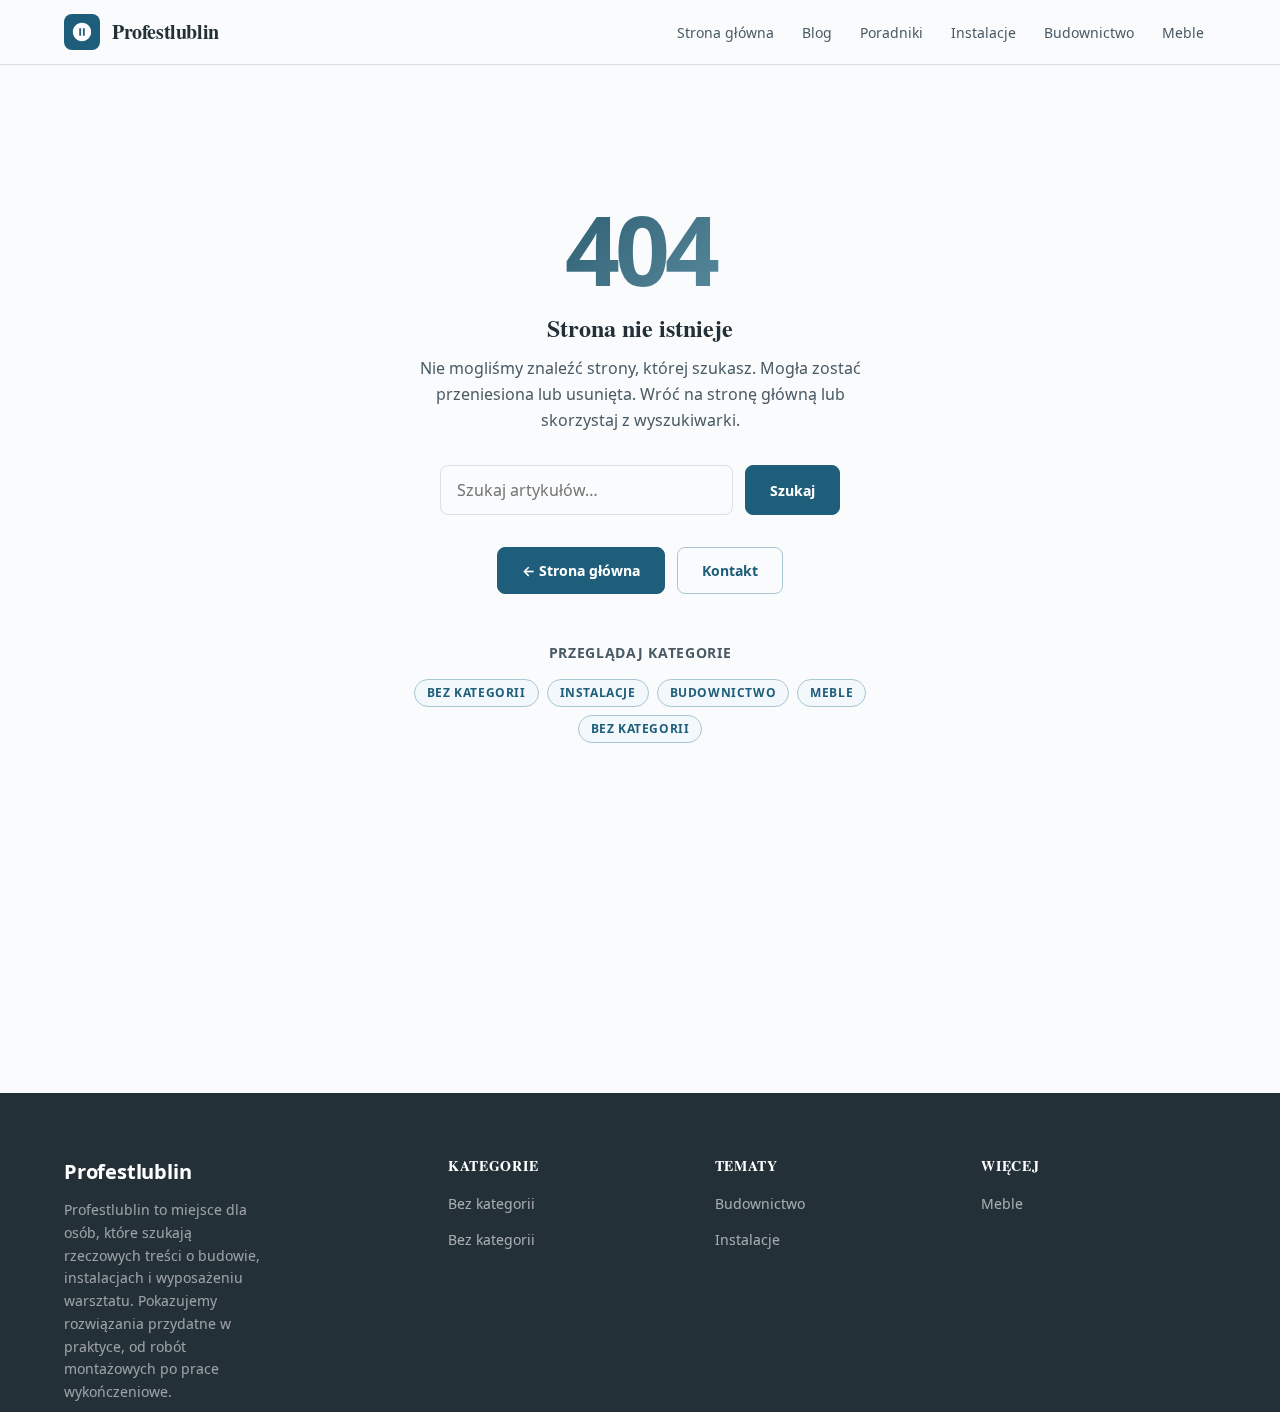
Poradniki (891, 32)
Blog (817, 32)
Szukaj (792, 490)
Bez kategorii (476, 692)
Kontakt (730, 570)
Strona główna (725, 32)
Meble (1183, 32)
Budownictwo (1089, 32)
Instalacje (983, 32)
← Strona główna (581, 570)
